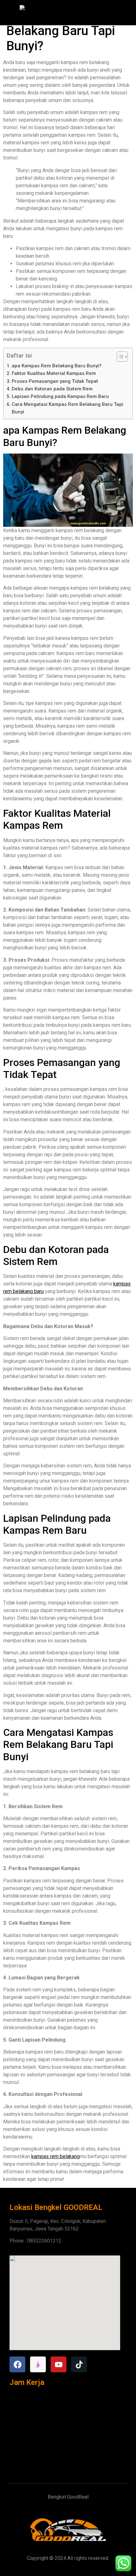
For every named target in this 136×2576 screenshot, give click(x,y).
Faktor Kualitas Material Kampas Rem (54, 373)
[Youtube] (59, 2364)
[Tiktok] (79, 2364)
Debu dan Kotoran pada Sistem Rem (52, 389)
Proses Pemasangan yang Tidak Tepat (55, 381)
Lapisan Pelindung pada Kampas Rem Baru (60, 396)
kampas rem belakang (56, 2156)
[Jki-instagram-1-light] (38, 2364)
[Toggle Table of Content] (119, 357)
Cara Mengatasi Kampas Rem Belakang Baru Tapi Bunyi (68, 408)
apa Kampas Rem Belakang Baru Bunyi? (57, 366)
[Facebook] (17, 2364)
